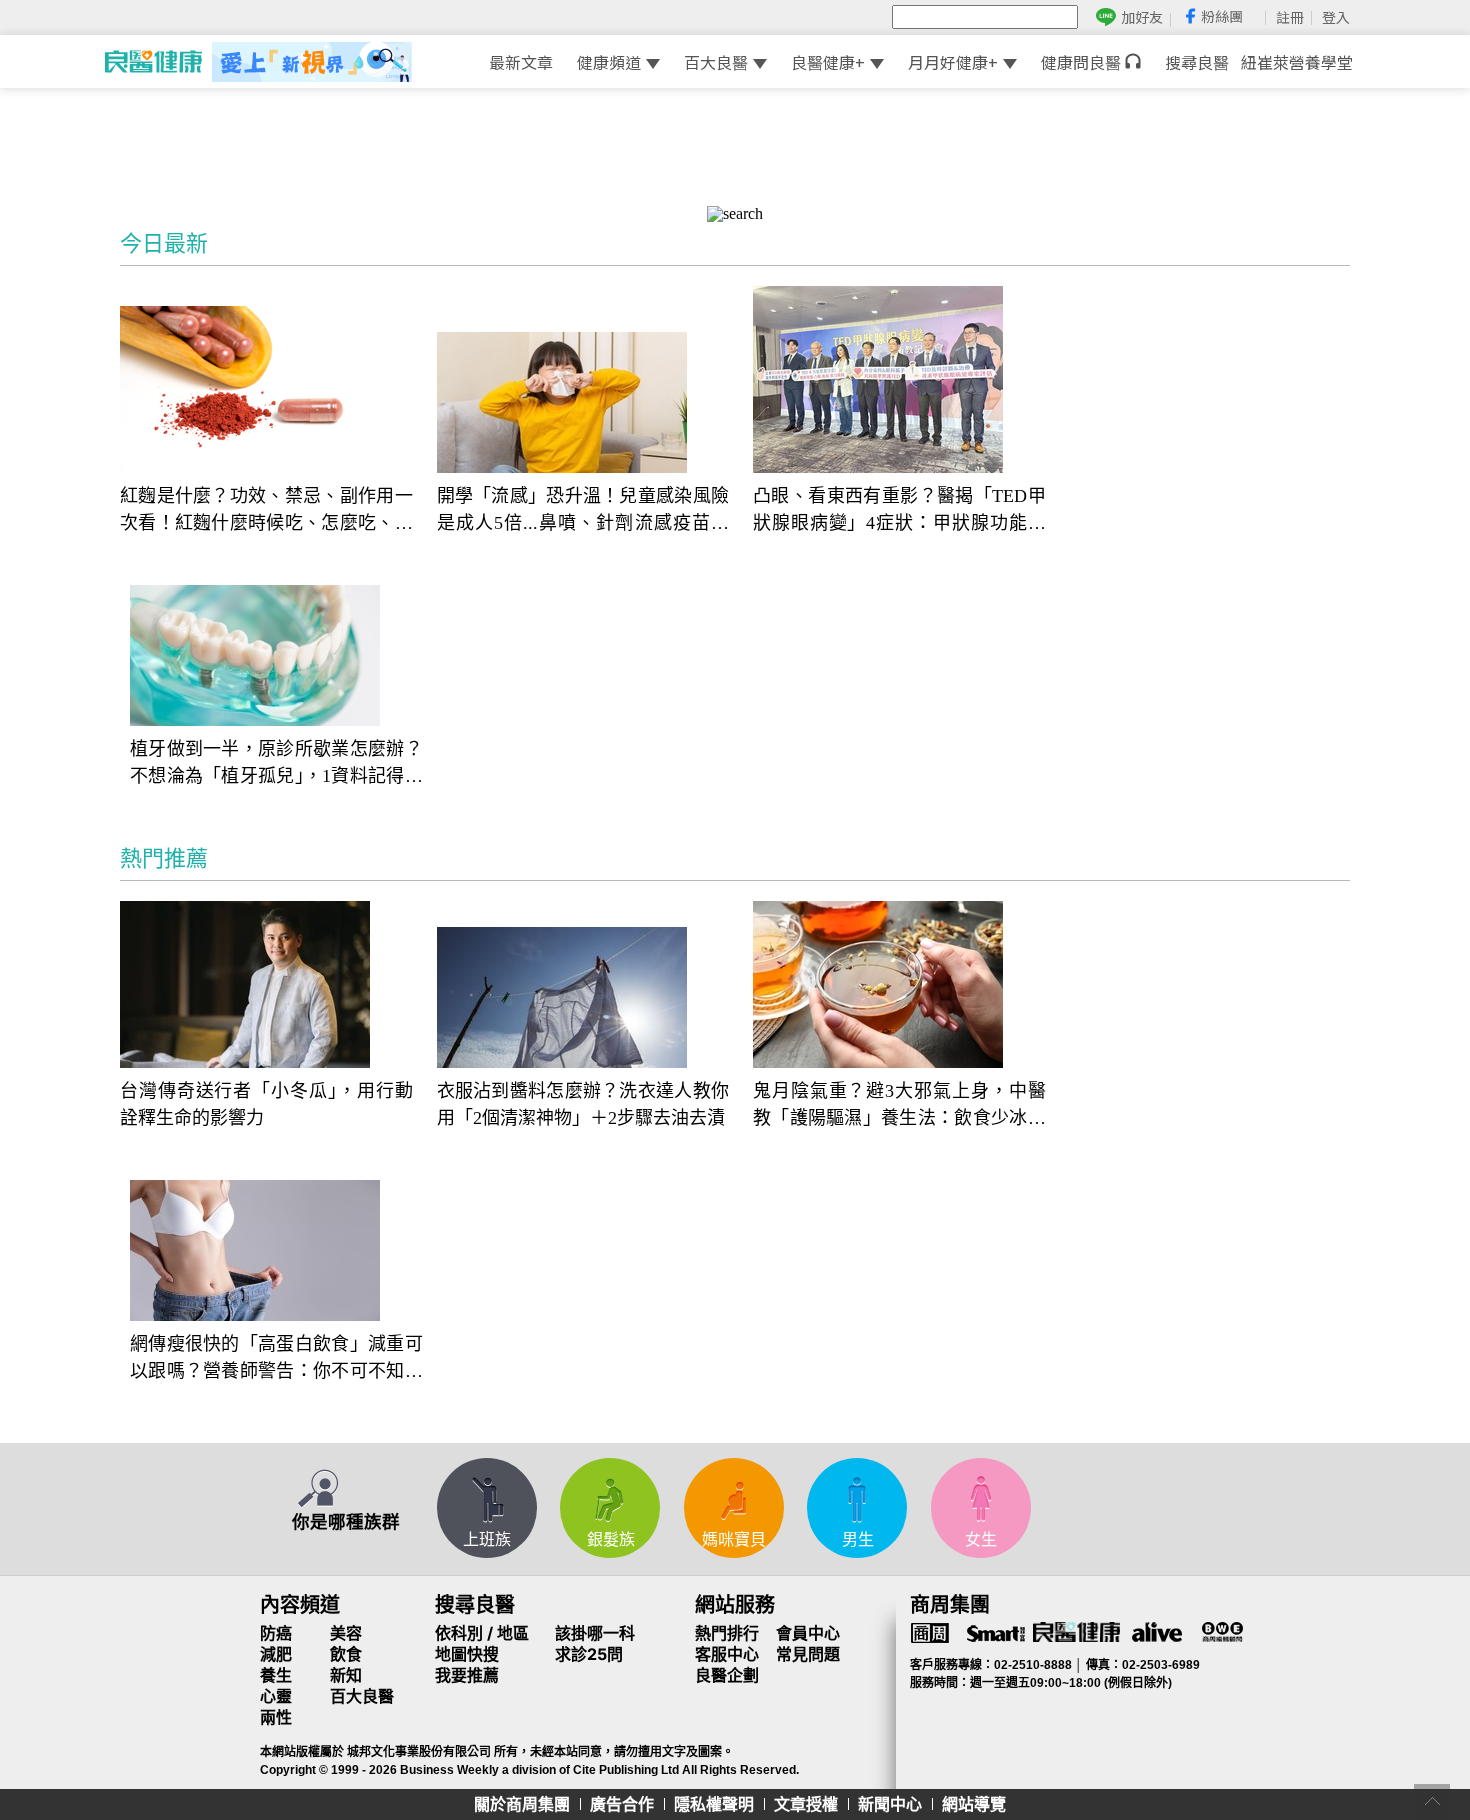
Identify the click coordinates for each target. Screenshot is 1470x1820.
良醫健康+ (828, 62)
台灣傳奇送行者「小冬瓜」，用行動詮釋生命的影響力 (266, 1104)
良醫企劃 (727, 1675)
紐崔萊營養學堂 (1297, 62)
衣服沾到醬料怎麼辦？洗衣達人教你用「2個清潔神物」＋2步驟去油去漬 (583, 1104)
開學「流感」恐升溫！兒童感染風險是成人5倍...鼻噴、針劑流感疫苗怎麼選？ (583, 511)
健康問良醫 (1083, 62)
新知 (346, 1675)
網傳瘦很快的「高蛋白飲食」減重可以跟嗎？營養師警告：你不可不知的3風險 (276, 1359)
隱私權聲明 (714, 1804)
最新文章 (521, 62)
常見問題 (808, 1654)
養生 (276, 1675)
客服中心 (727, 1654)
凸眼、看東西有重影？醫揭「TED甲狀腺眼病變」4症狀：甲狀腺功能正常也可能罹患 (899, 511)
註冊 (1290, 17)
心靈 (276, 1696)
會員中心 (808, 1633)
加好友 (1142, 17)
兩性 (276, 1717)
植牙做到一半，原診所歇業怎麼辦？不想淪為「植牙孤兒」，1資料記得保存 (276, 764)
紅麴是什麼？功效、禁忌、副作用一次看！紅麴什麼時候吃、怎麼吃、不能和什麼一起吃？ (266, 511)
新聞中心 (890, 1804)
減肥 (276, 1654)
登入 (1336, 17)
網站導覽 (974, 1804)
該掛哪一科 (595, 1633)
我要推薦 (467, 1675)
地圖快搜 (467, 1654)
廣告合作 (622, 1804)
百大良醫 (716, 62)
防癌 (276, 1633)
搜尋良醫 (1197, 62)
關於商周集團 (522, 1804)
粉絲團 (1222, 16)
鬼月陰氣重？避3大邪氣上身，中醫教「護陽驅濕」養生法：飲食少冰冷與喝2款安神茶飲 (899, 1106)
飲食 (346, 1654)
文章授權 (806, 1804)
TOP (1432, 1802)
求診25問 (589, 1654)
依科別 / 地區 (482, 1633)
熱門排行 (727, 1633)
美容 (346, 1633)
